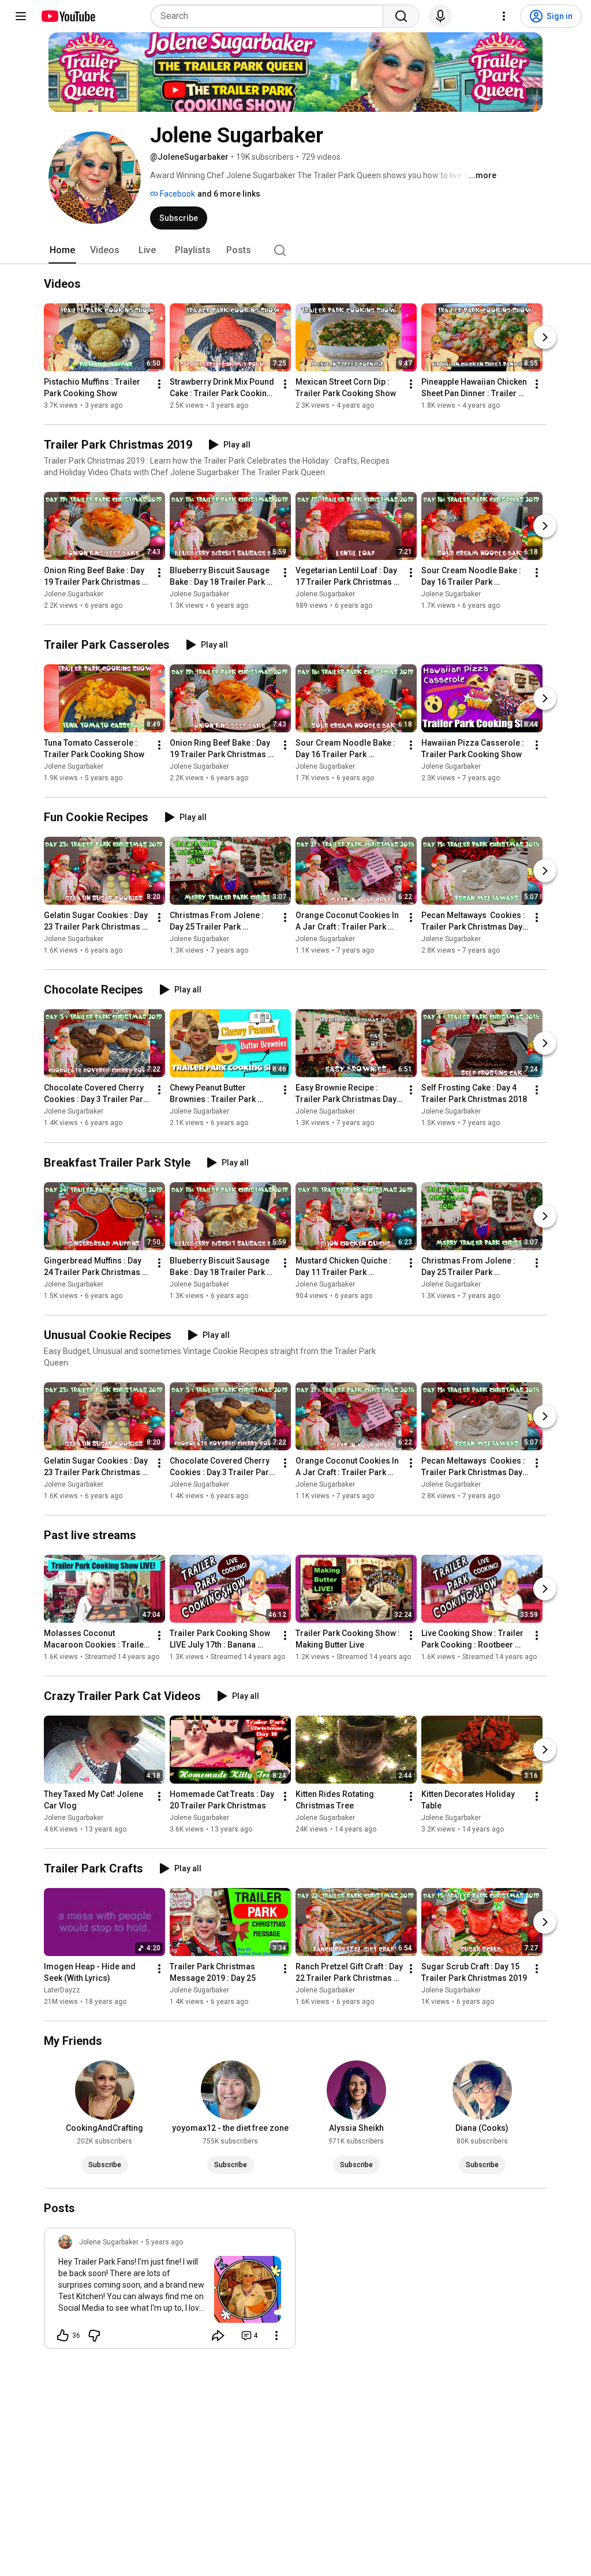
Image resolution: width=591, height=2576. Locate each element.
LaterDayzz (62, 1990)
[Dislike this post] (94, 2336)
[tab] (62, 250)
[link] (170, 2292)
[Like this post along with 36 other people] (63, 2336)
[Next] (545, 337)
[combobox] (270, 16)
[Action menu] (276, 2336)
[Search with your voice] (440, 16)
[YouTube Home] (68, 16)
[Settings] (504, 16)
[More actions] (159, 384)
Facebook (177, 194)
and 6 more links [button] (229, 194)
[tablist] (295, 250)
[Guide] (21, 16)
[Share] (218, 2336)
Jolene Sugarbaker (74, 594)
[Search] (401, 16)
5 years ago (164, 2242)
